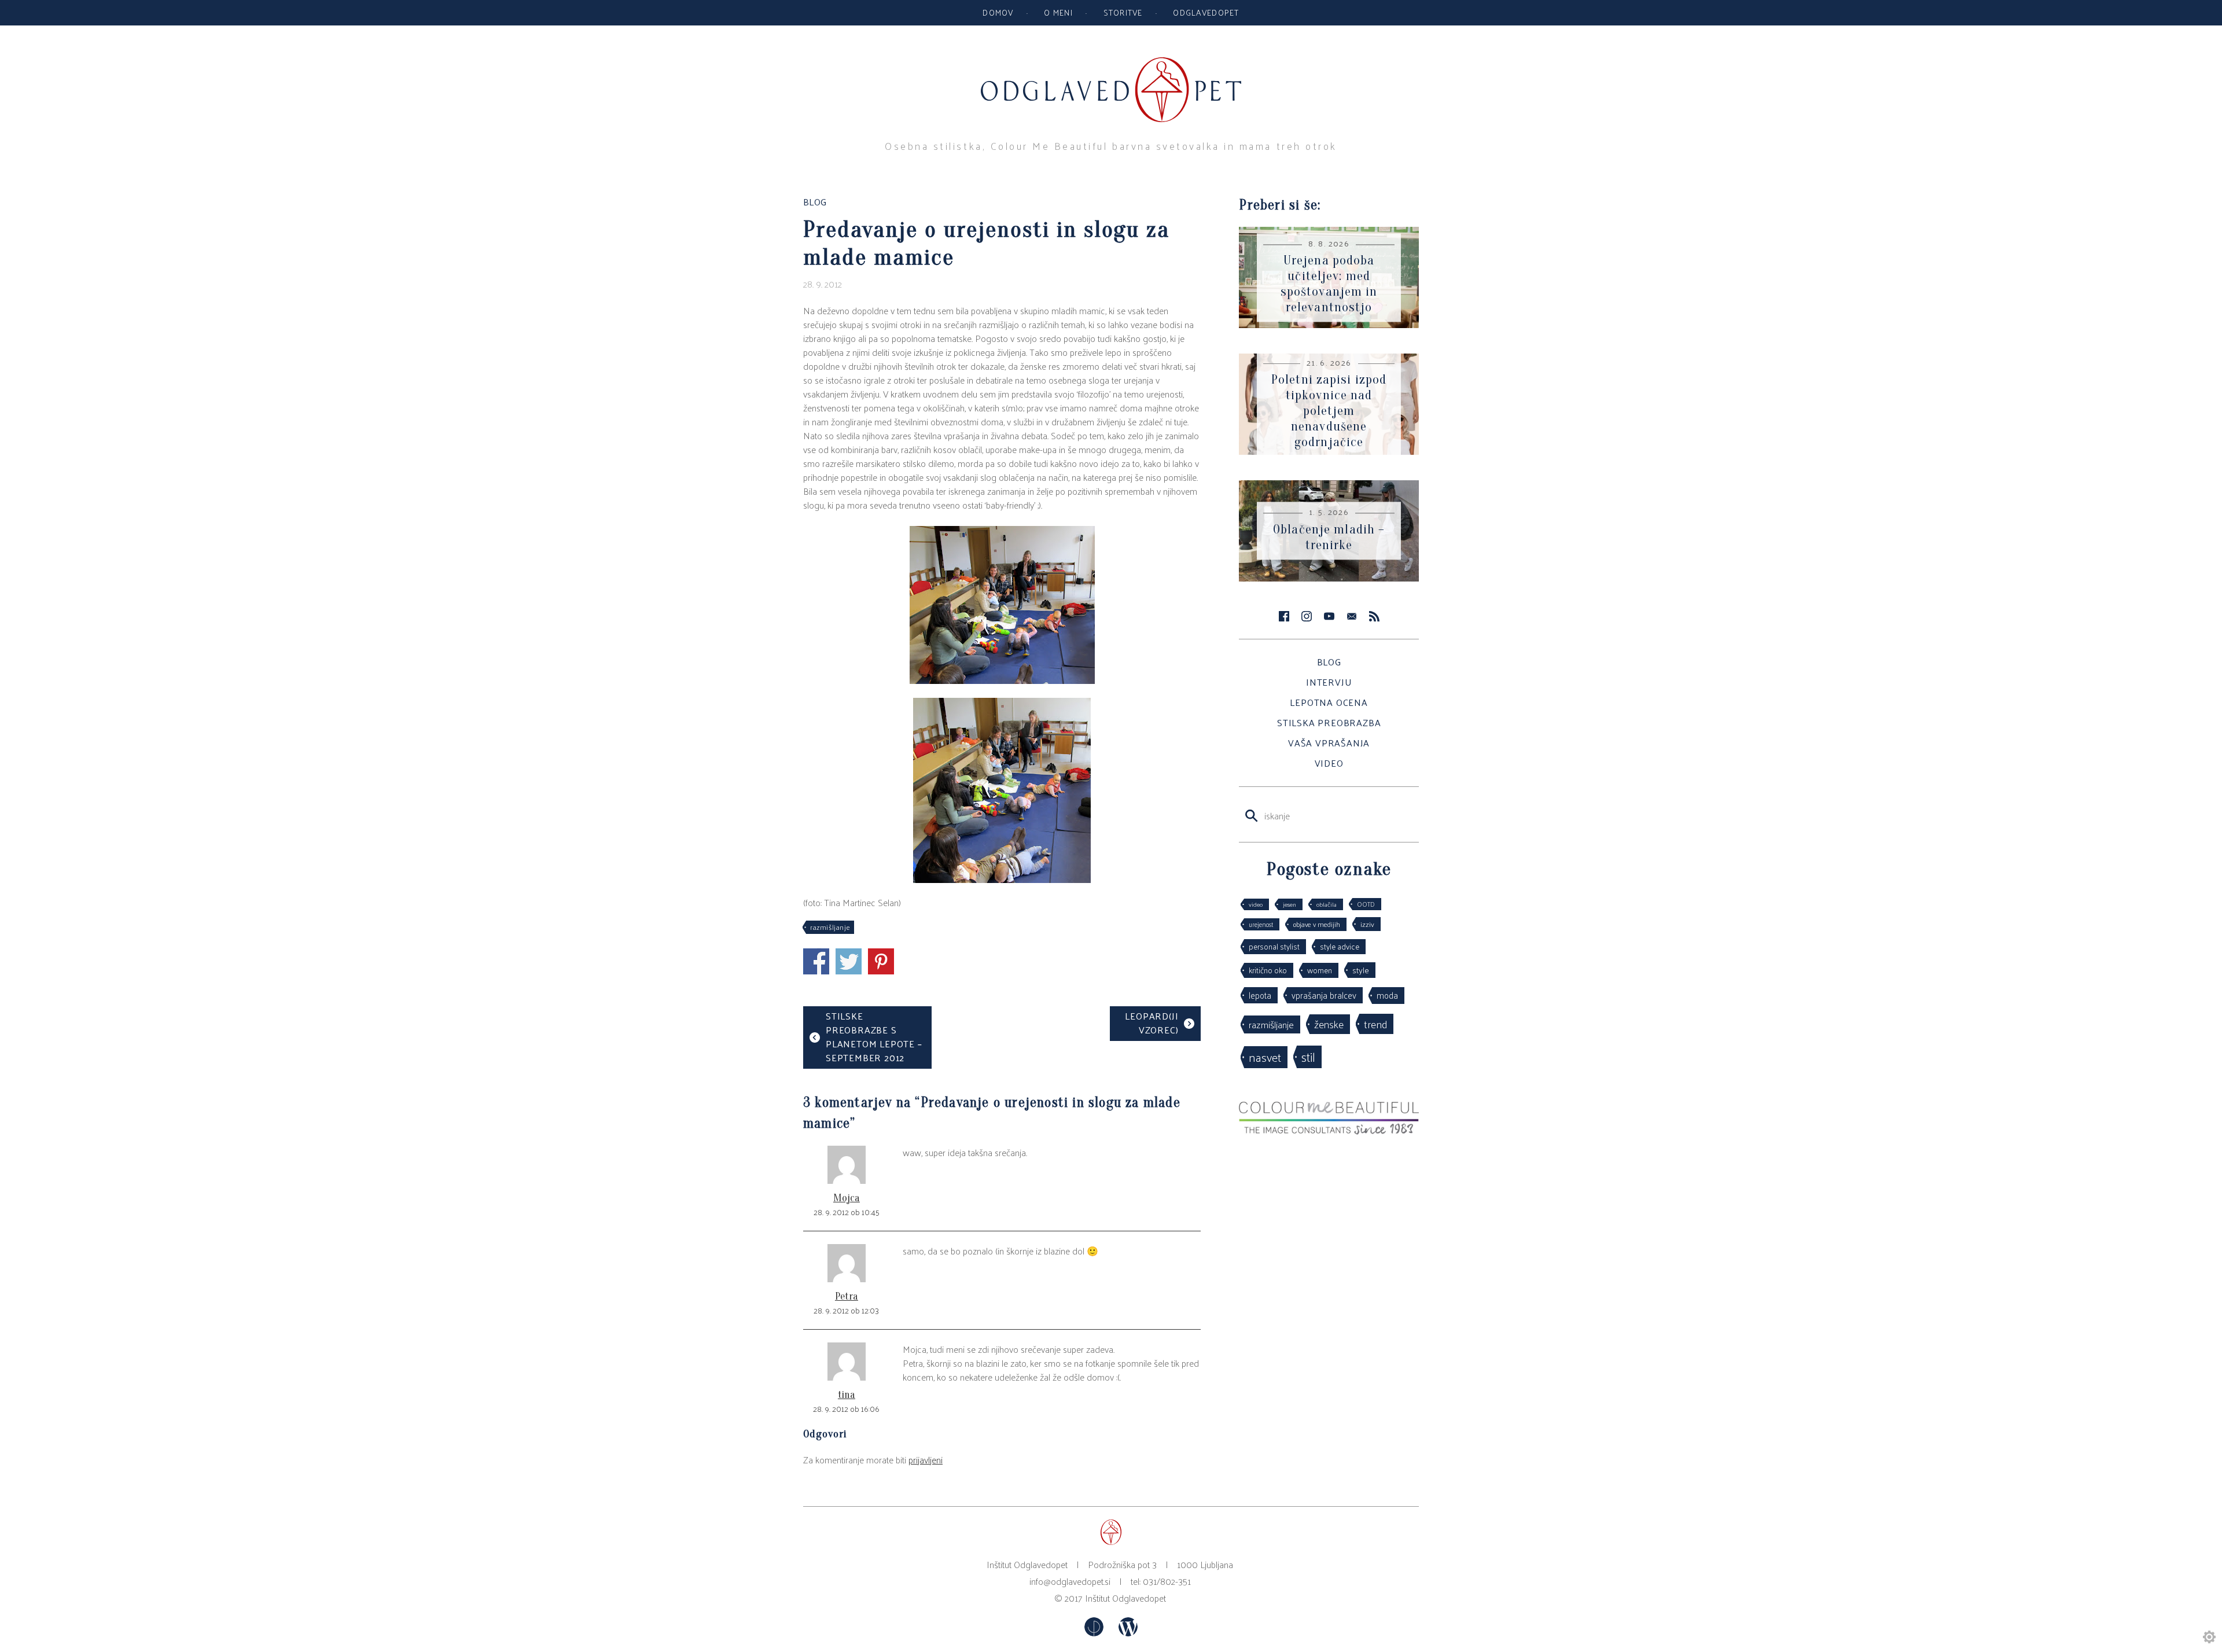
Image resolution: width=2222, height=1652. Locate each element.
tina (847, 1395)
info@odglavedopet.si (1070, 1581)
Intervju (1329, 682)
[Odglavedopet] (1111, 63)
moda (1387, 995)
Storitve (1123, 12)
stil (1308, 1057)
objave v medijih (1317, 924)
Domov (998, 12)
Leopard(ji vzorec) (1152, 1023)
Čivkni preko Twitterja (849, 961)
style (1361, 970)
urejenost (1261, 924)
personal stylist (1274, 946)
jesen (1290, 904)
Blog (1329, 662)
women (1320, 970)
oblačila (1327, 904)
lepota (1260, 995)
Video (1329, 763)
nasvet (1265, 1057)
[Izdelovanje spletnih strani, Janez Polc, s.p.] (1095, 1633)
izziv (1367, 924)
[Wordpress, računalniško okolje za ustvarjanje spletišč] (1128, 1633)
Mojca (847, 1198)
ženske (1329, 1024)
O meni (1058, 12)
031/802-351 (1167, 1581)
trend (1375, 1024)
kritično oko (1268, 970)
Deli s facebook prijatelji (816, 961)
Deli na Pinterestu (881, 961)
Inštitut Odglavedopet (1125, 1598)
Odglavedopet (1206, 12)
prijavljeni (926, 1460)
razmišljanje (830, 927)
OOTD (1366, 904)
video (1256, 904)
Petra (847, 1296)
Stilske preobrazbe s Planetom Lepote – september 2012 (874, 1037)
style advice (1340, 946)
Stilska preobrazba (1329, 722)
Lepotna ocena (1329, 702)
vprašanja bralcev (1324, 995)
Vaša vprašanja (1329, 743)
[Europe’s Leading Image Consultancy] (1329, 1131)
